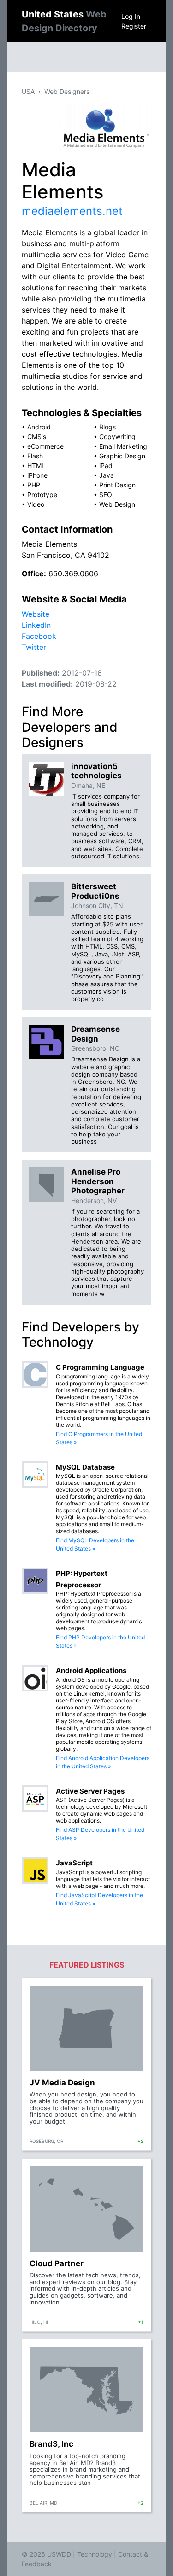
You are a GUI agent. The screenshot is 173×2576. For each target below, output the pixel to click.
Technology (95, 2554)
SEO (106, 495)
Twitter (34, 647)
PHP (34, 485)
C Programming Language (100, 1367)
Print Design (117, 485)
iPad (106, 466)
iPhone (37, 475)
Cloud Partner (57, 2263)
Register (134, 26)
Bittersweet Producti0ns (95, 891)
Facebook (39, 636)
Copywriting (117, 437)
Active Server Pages (90, 1791)
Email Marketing (123, 446)
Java (107, 475)
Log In (131, 16)
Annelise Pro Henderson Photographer (98, 1181)
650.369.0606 (73, 573)
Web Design (117, 504)
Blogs (107, 427)
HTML (36, 466)
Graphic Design (122, 456)
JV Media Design (62, 2083)
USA (28, 91)
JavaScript (74, 1863)
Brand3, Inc (51, 2444)
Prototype (42, 495)
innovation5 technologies (96, 771)
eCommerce (45, 446)
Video (36, 504)
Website (36, 614)
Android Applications (91, 1670)
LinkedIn (36, 625)
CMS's (37, 437)
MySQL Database (85, 1467)
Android (39, 427)
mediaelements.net (72, 211)
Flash (35, 456)
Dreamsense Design (95, 1034)
